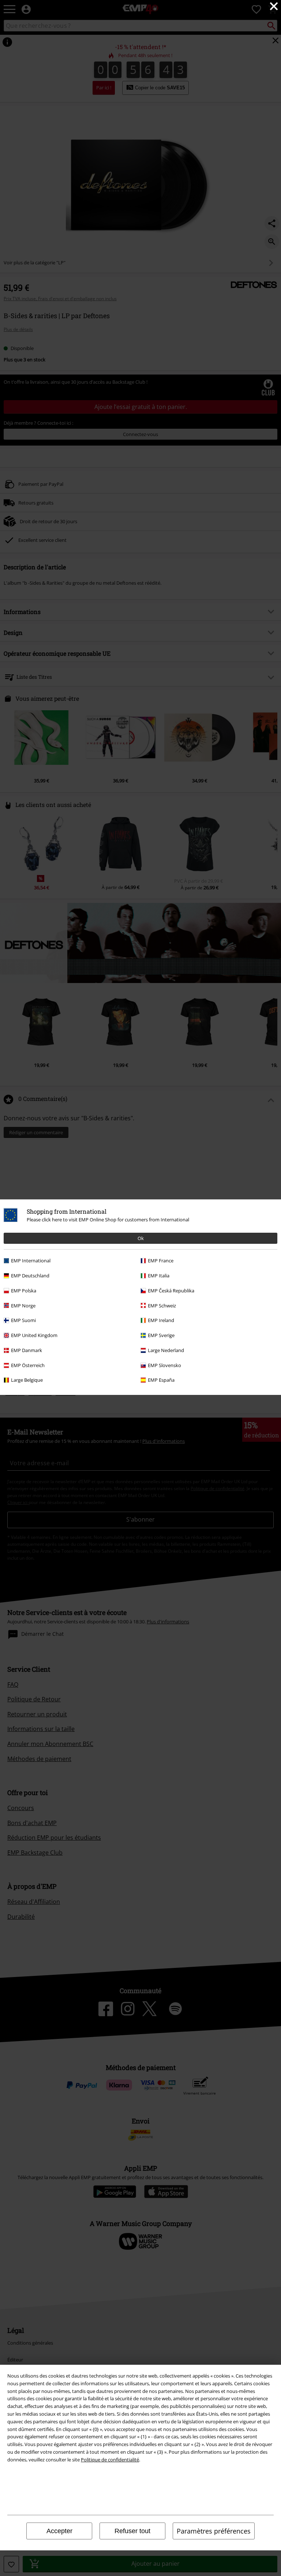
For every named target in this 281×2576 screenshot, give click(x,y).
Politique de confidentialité (110, 2460)
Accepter (59, 2531)
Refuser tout (132, 2531)
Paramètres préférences (214, 2531)
